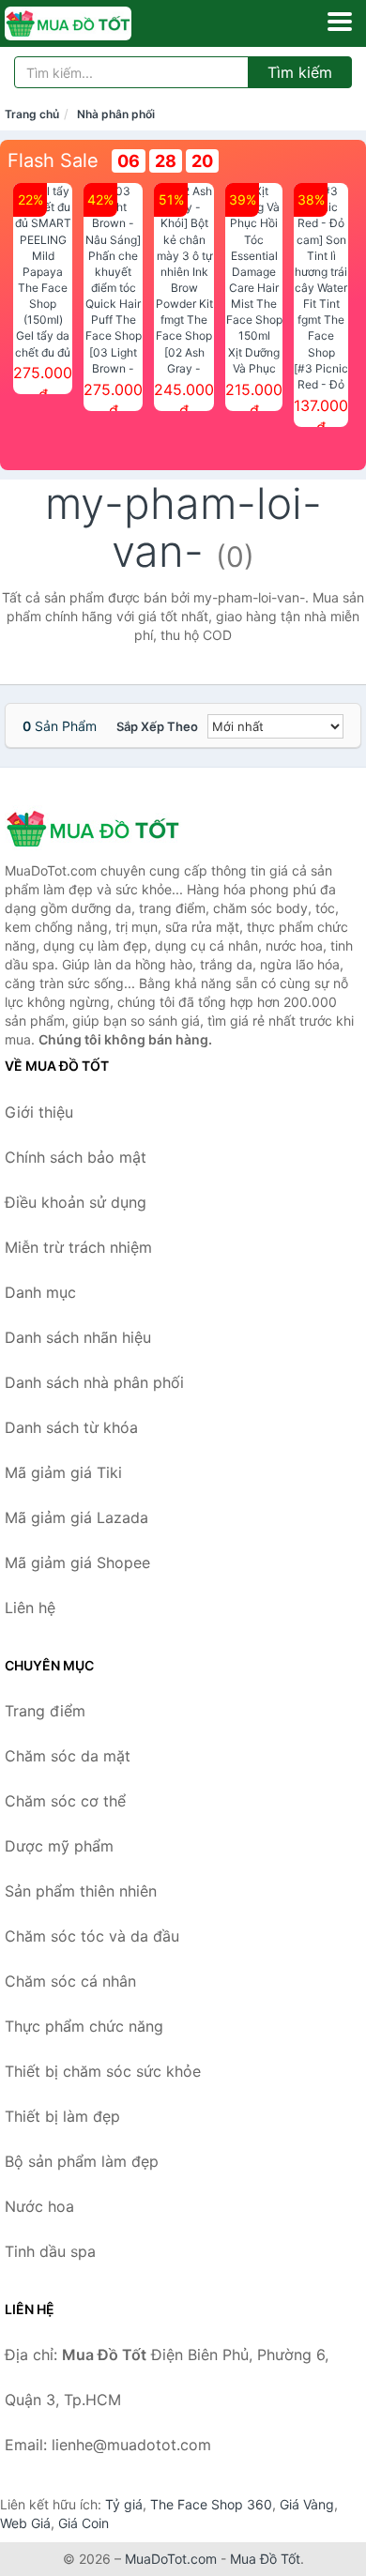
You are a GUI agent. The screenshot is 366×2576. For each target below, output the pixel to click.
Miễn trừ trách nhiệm (78, 1247)
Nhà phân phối (116, 114)
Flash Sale (53, 160)
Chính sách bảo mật (76, 1157)
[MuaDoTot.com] (93, 23)
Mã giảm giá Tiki (63, 1472)
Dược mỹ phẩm (59, 1846)
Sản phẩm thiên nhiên (81, 1891)
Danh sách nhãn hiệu (78, 1337)
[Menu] (340, 22)
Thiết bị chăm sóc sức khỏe (103, 2071)
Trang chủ (32, 114)
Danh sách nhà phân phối (94, 1382)
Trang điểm (45, 1711)
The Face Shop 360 (211, 2504)
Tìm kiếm (300, 72)
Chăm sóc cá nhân (70, 1981)
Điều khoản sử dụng (76, 1202)
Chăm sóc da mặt (68, 1756)
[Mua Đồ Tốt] (99, 829)
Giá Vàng (307, 2504)
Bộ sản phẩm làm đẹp (82, 2161)
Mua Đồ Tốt (265, 2559)
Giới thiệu (39, 1112)
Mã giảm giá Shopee (77, 1562)
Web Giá (25, 2523)
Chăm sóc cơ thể (65, 1801)
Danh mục (40, 1292)
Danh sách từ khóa (71, 1427)
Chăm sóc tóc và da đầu (92, 1936)
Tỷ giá (124, 2504)
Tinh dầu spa (50, 2251)
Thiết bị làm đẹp (62, 2116)
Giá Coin (84, 2523)
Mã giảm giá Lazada (76, 1517)
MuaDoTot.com (171, 2559)
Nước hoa (39, 2206)
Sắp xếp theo (157, 726)
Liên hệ (30, 1608)
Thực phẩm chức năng (84, 2026)
